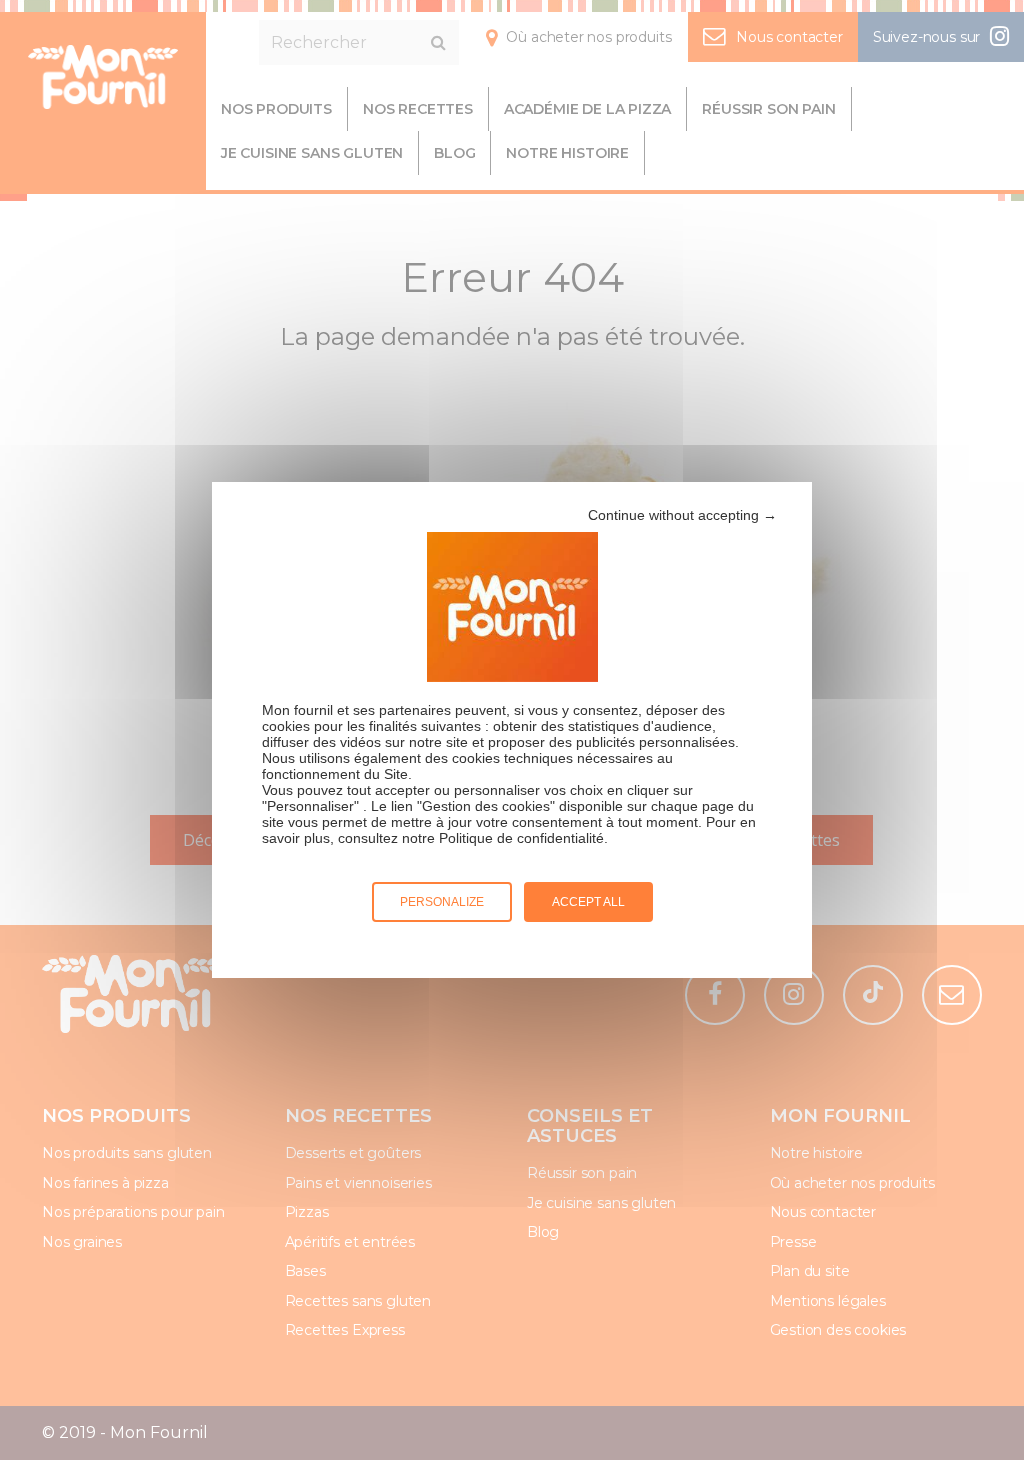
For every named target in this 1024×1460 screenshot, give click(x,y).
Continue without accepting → (682, 515)
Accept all (588, 902)
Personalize (442, 902)
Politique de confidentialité (521, 838)
